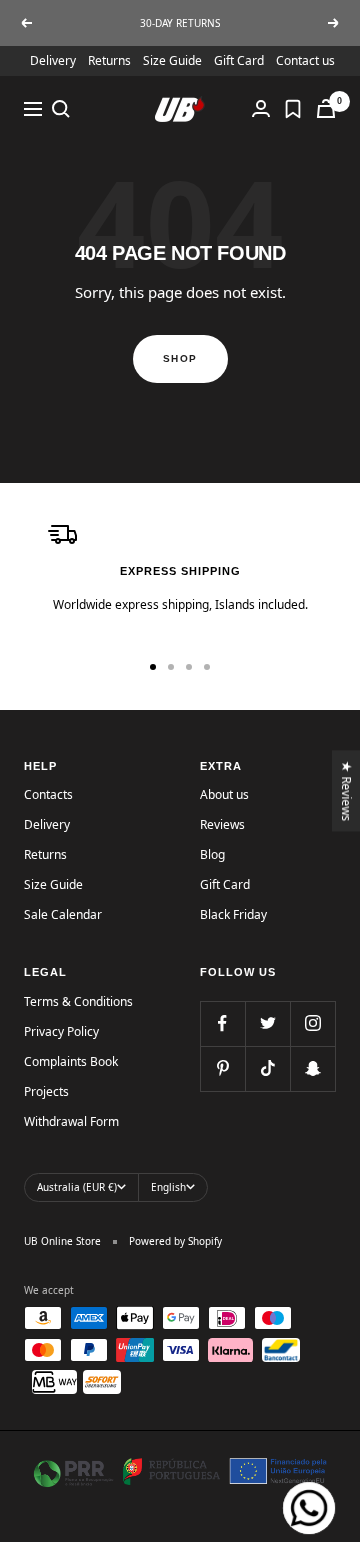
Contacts (48, 794)
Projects (46, 1091)
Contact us (305, 60)
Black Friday (233, 914)
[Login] (261, 108)
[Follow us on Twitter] (267, 1023)
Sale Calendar (63, 914)
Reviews (222, 824)
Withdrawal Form (71, 1121)
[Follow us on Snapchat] (312, 1068)
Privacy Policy (61, 1031)
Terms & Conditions (78, 1001)
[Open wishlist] (293, 109)
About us (224, 794)
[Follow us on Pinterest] (222, 1068)
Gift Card (239, 60)
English (168, 1187)
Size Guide (172, 60)
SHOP (180, 358)
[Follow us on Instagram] (312, 1023)
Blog (212, 854)
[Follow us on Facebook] (222, 1023)
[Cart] (326, 108)
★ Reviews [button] (347, 790)
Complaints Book (71, 1061)
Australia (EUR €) (77, 1187)
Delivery (53, 60)
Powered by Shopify (175, 1241)
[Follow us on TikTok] (267, 1068)
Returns (109, 60)
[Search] (61, 109)
